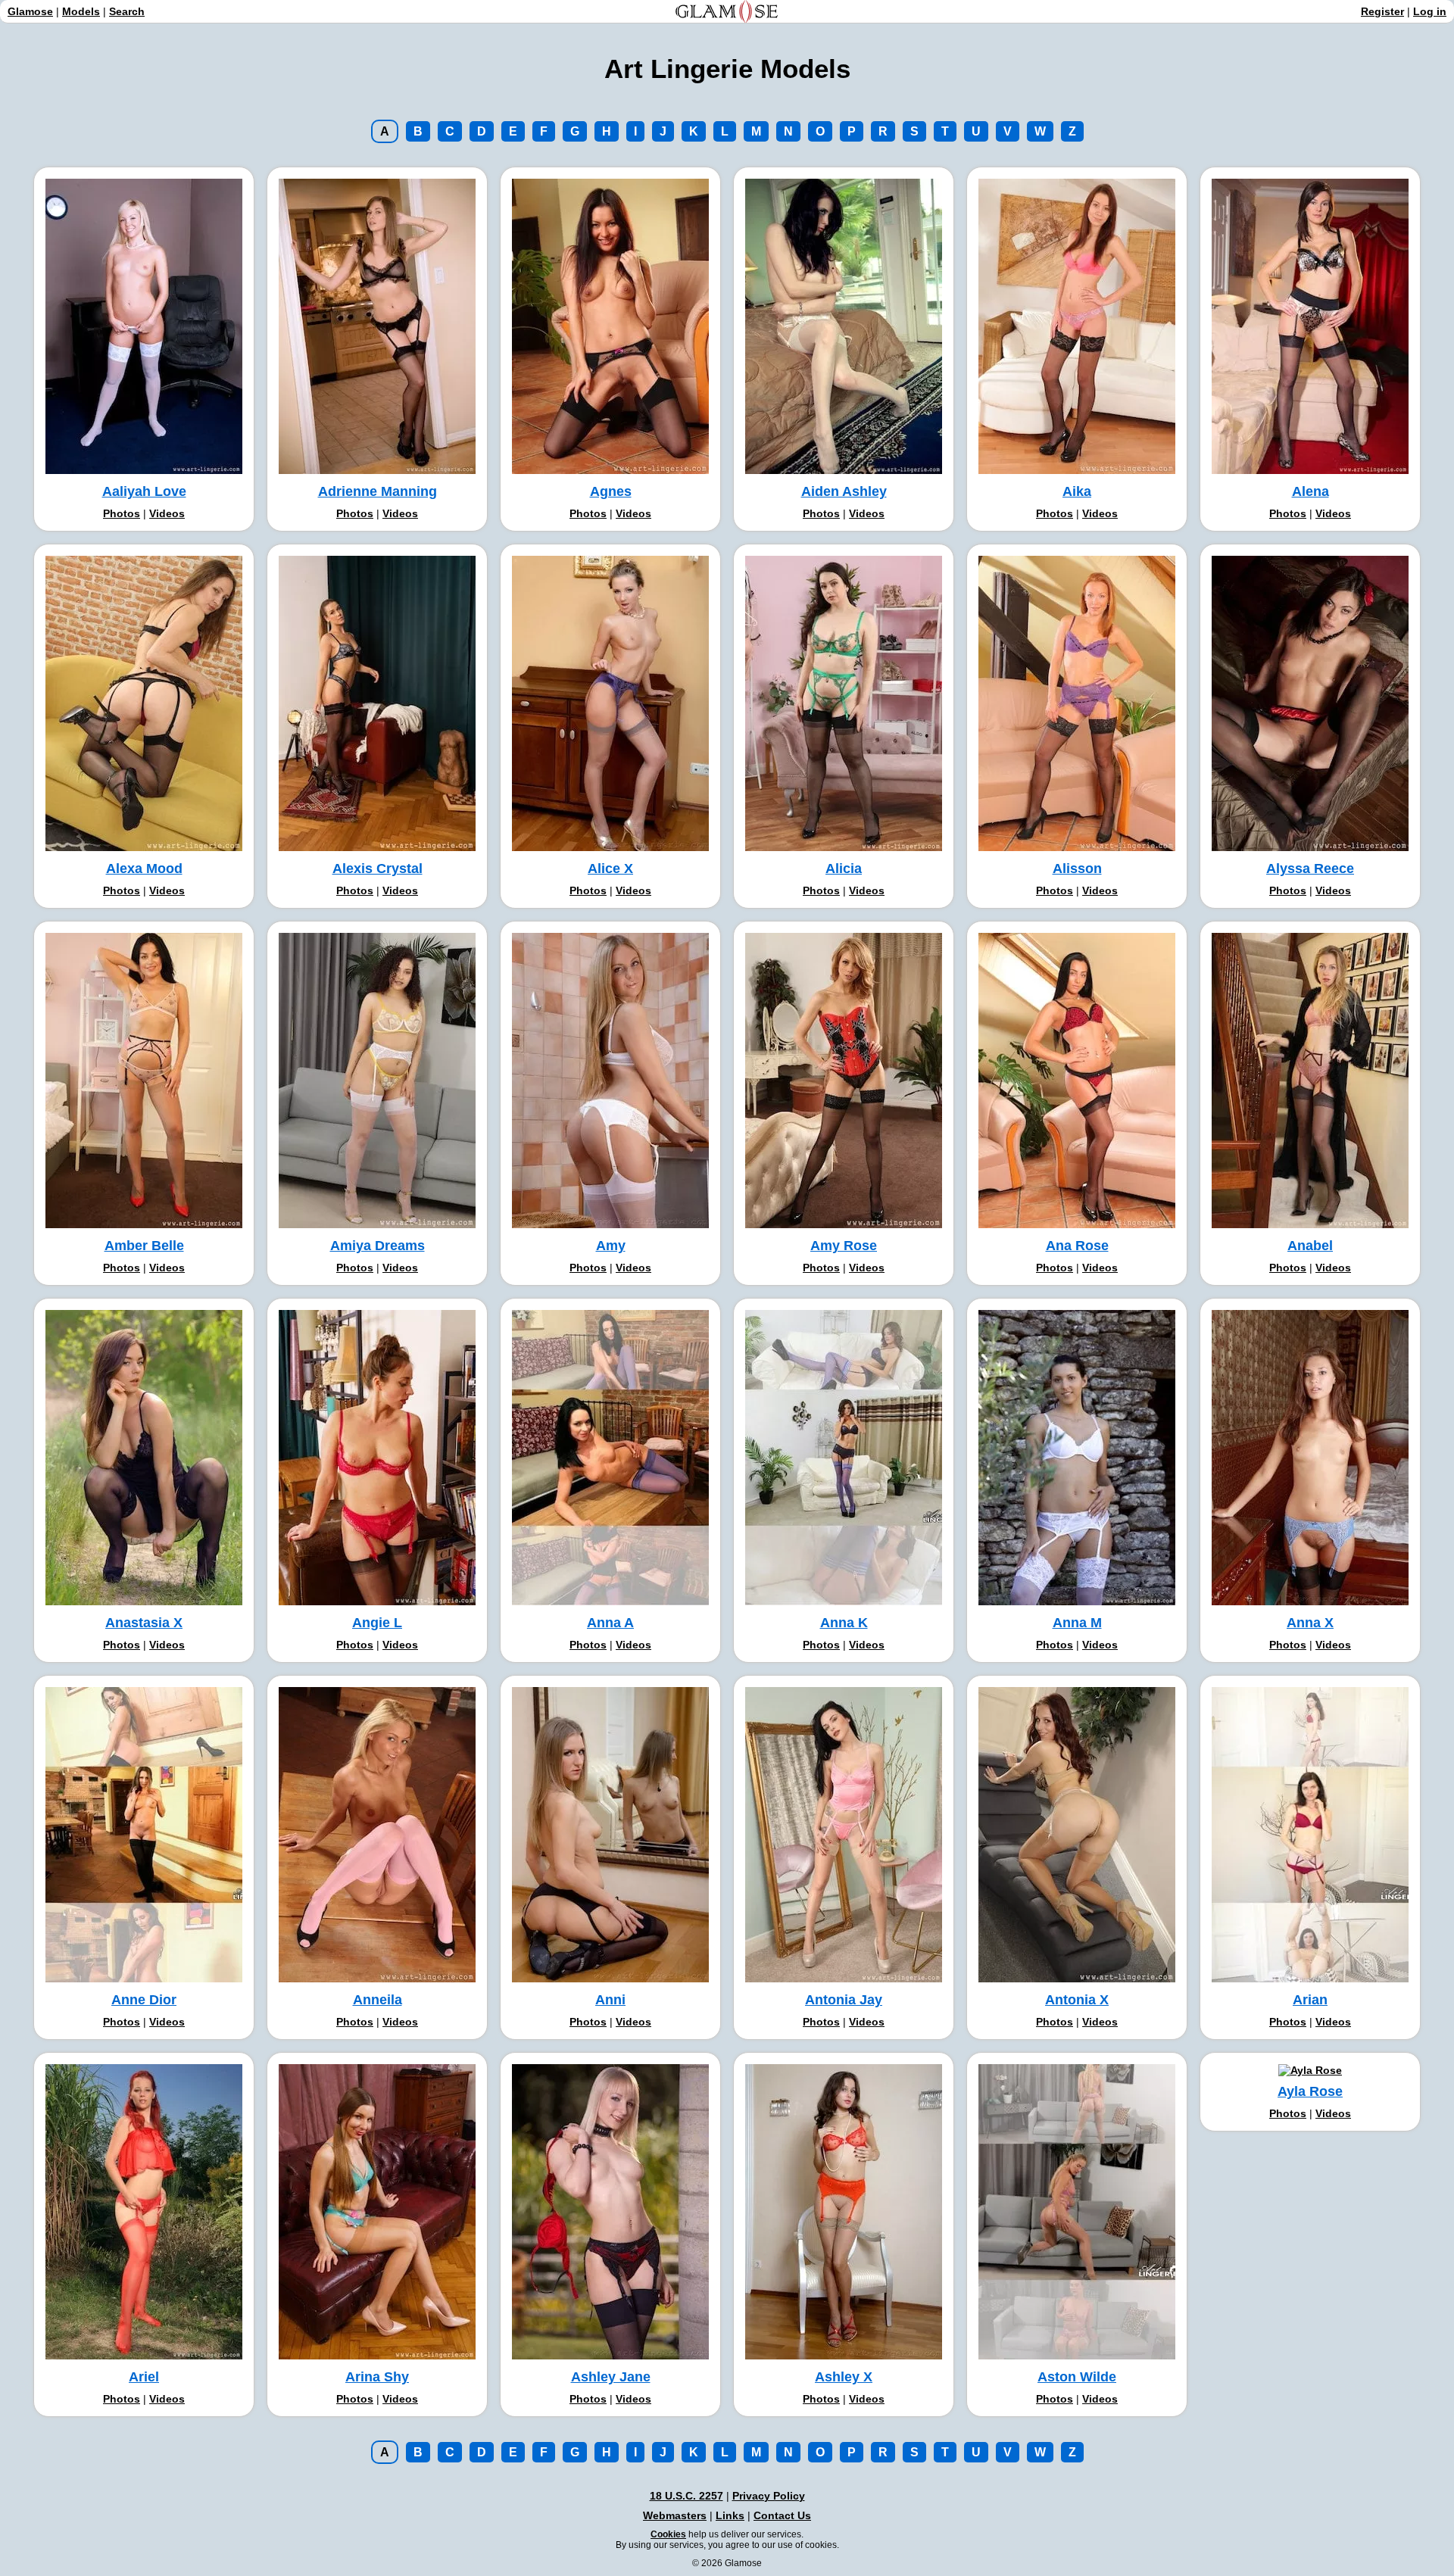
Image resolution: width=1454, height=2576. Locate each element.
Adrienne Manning (378, 491)
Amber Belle (144, 1246)
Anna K (844, 1623)
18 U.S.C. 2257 (686, 2496)
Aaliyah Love (144, 491)
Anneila (378, 2000)
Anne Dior (144, 2000)
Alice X (610, 869)
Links (730, 2515)
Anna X (1310, 1623)
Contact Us (782, 2515)
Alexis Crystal (378, 869)
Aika (1077, 491)
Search (127, 11)
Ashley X (844, 2377)
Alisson (1077, 869)
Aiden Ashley (844, 491)
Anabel (1310, 1246)
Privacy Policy (769, 2496)
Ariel (144, 2377)
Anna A (610, 1623)
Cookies (668, 2534)
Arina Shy (377, 2377)
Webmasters (675, 2515)
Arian (1310, 2000)
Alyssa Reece (1310, 869)
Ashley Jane (611, 2377)
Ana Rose (1077, 1246)
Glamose (30, 11)
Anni (610, 2000)
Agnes (611, 491)
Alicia (844, 869)
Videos (167, 513)
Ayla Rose (1310, 2091)
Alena (1310, 491)
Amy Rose (844, 1246)
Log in (1430, 11)
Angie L (377, 1623)
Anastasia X (144, 1623)
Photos (122, 513)
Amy (611, 1246)
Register (1382, 11)
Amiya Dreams (378, 1246)
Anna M (1077, 1623)
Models (81, 11)
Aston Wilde (1077, 2377)
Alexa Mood (144, 869)
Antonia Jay (844, 2000)
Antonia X (1077, 2000)
